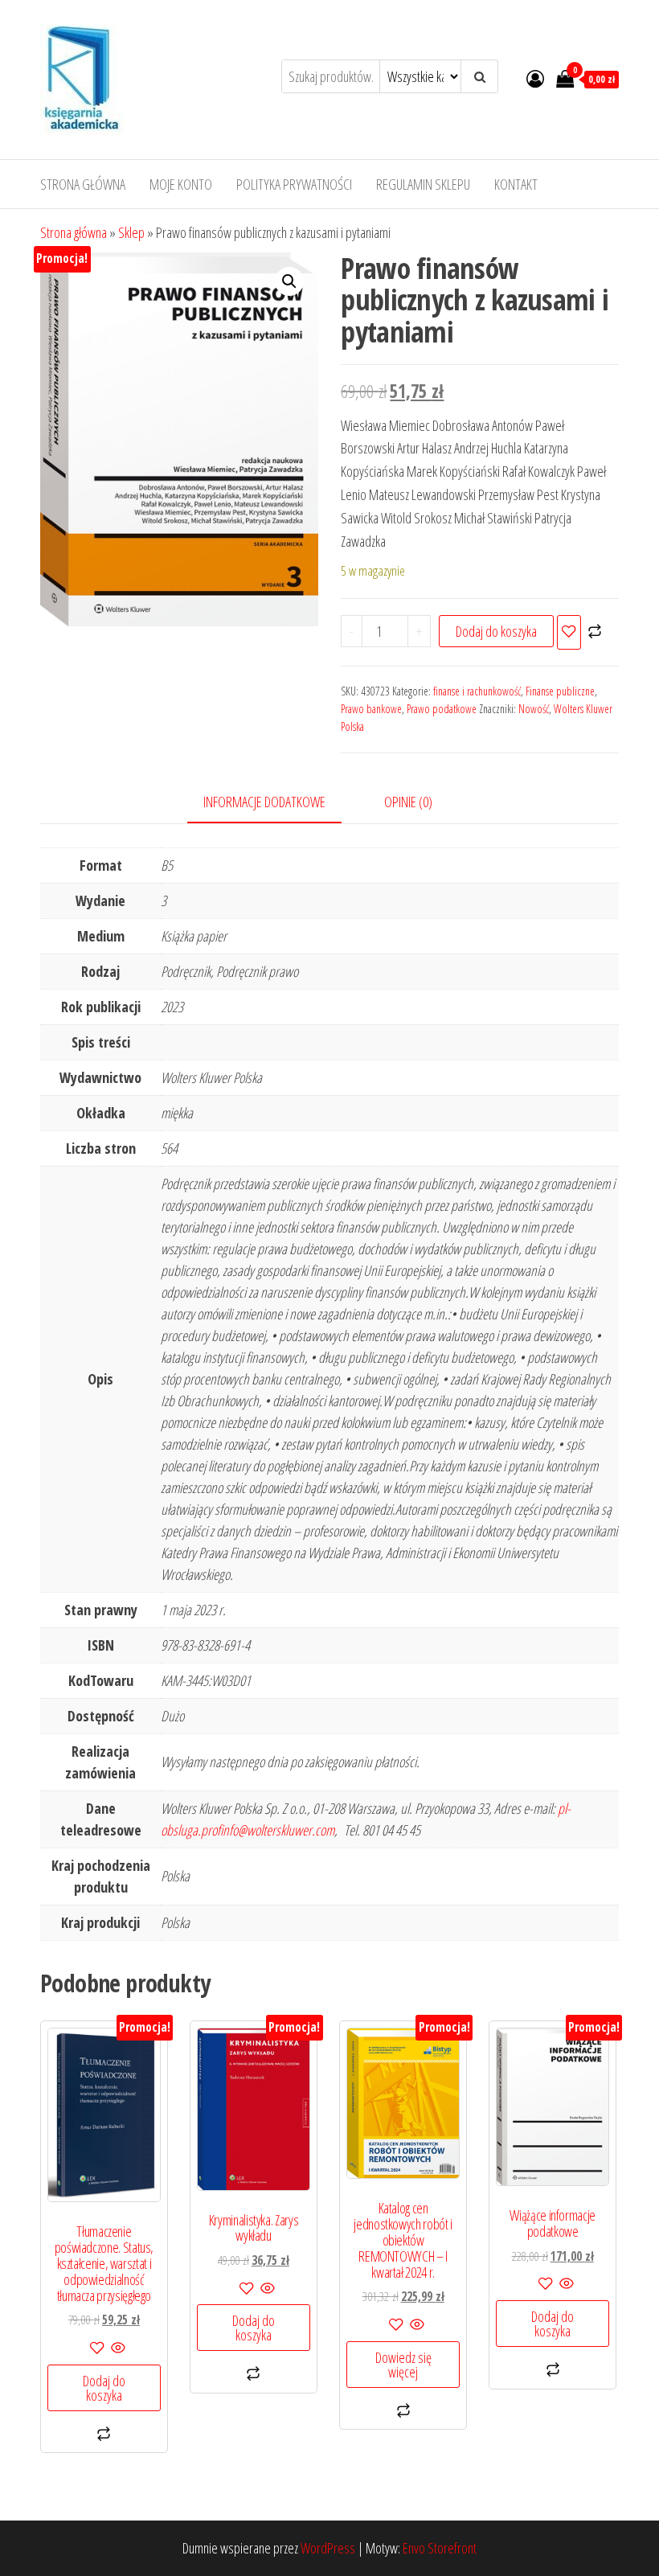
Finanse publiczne (560, 691)
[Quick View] (117, 2348)
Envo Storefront (440, 2548)
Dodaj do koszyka (496, 631)
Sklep (131, 232)
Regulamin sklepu (423, 184)
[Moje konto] (535, 78)
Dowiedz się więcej (403, 2365)
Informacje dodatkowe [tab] (264, 802)
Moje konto (181, 184)
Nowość (534, 709)
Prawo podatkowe (442, 709)
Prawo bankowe (371, 709)
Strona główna (83, 184)
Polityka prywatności (294, 184)
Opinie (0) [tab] (408, 802)
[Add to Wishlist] (569, 632)
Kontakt (516, 184)
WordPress (328, 2548)
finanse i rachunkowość (477, 691)
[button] (289, 281)
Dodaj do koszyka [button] (104, 2388)
